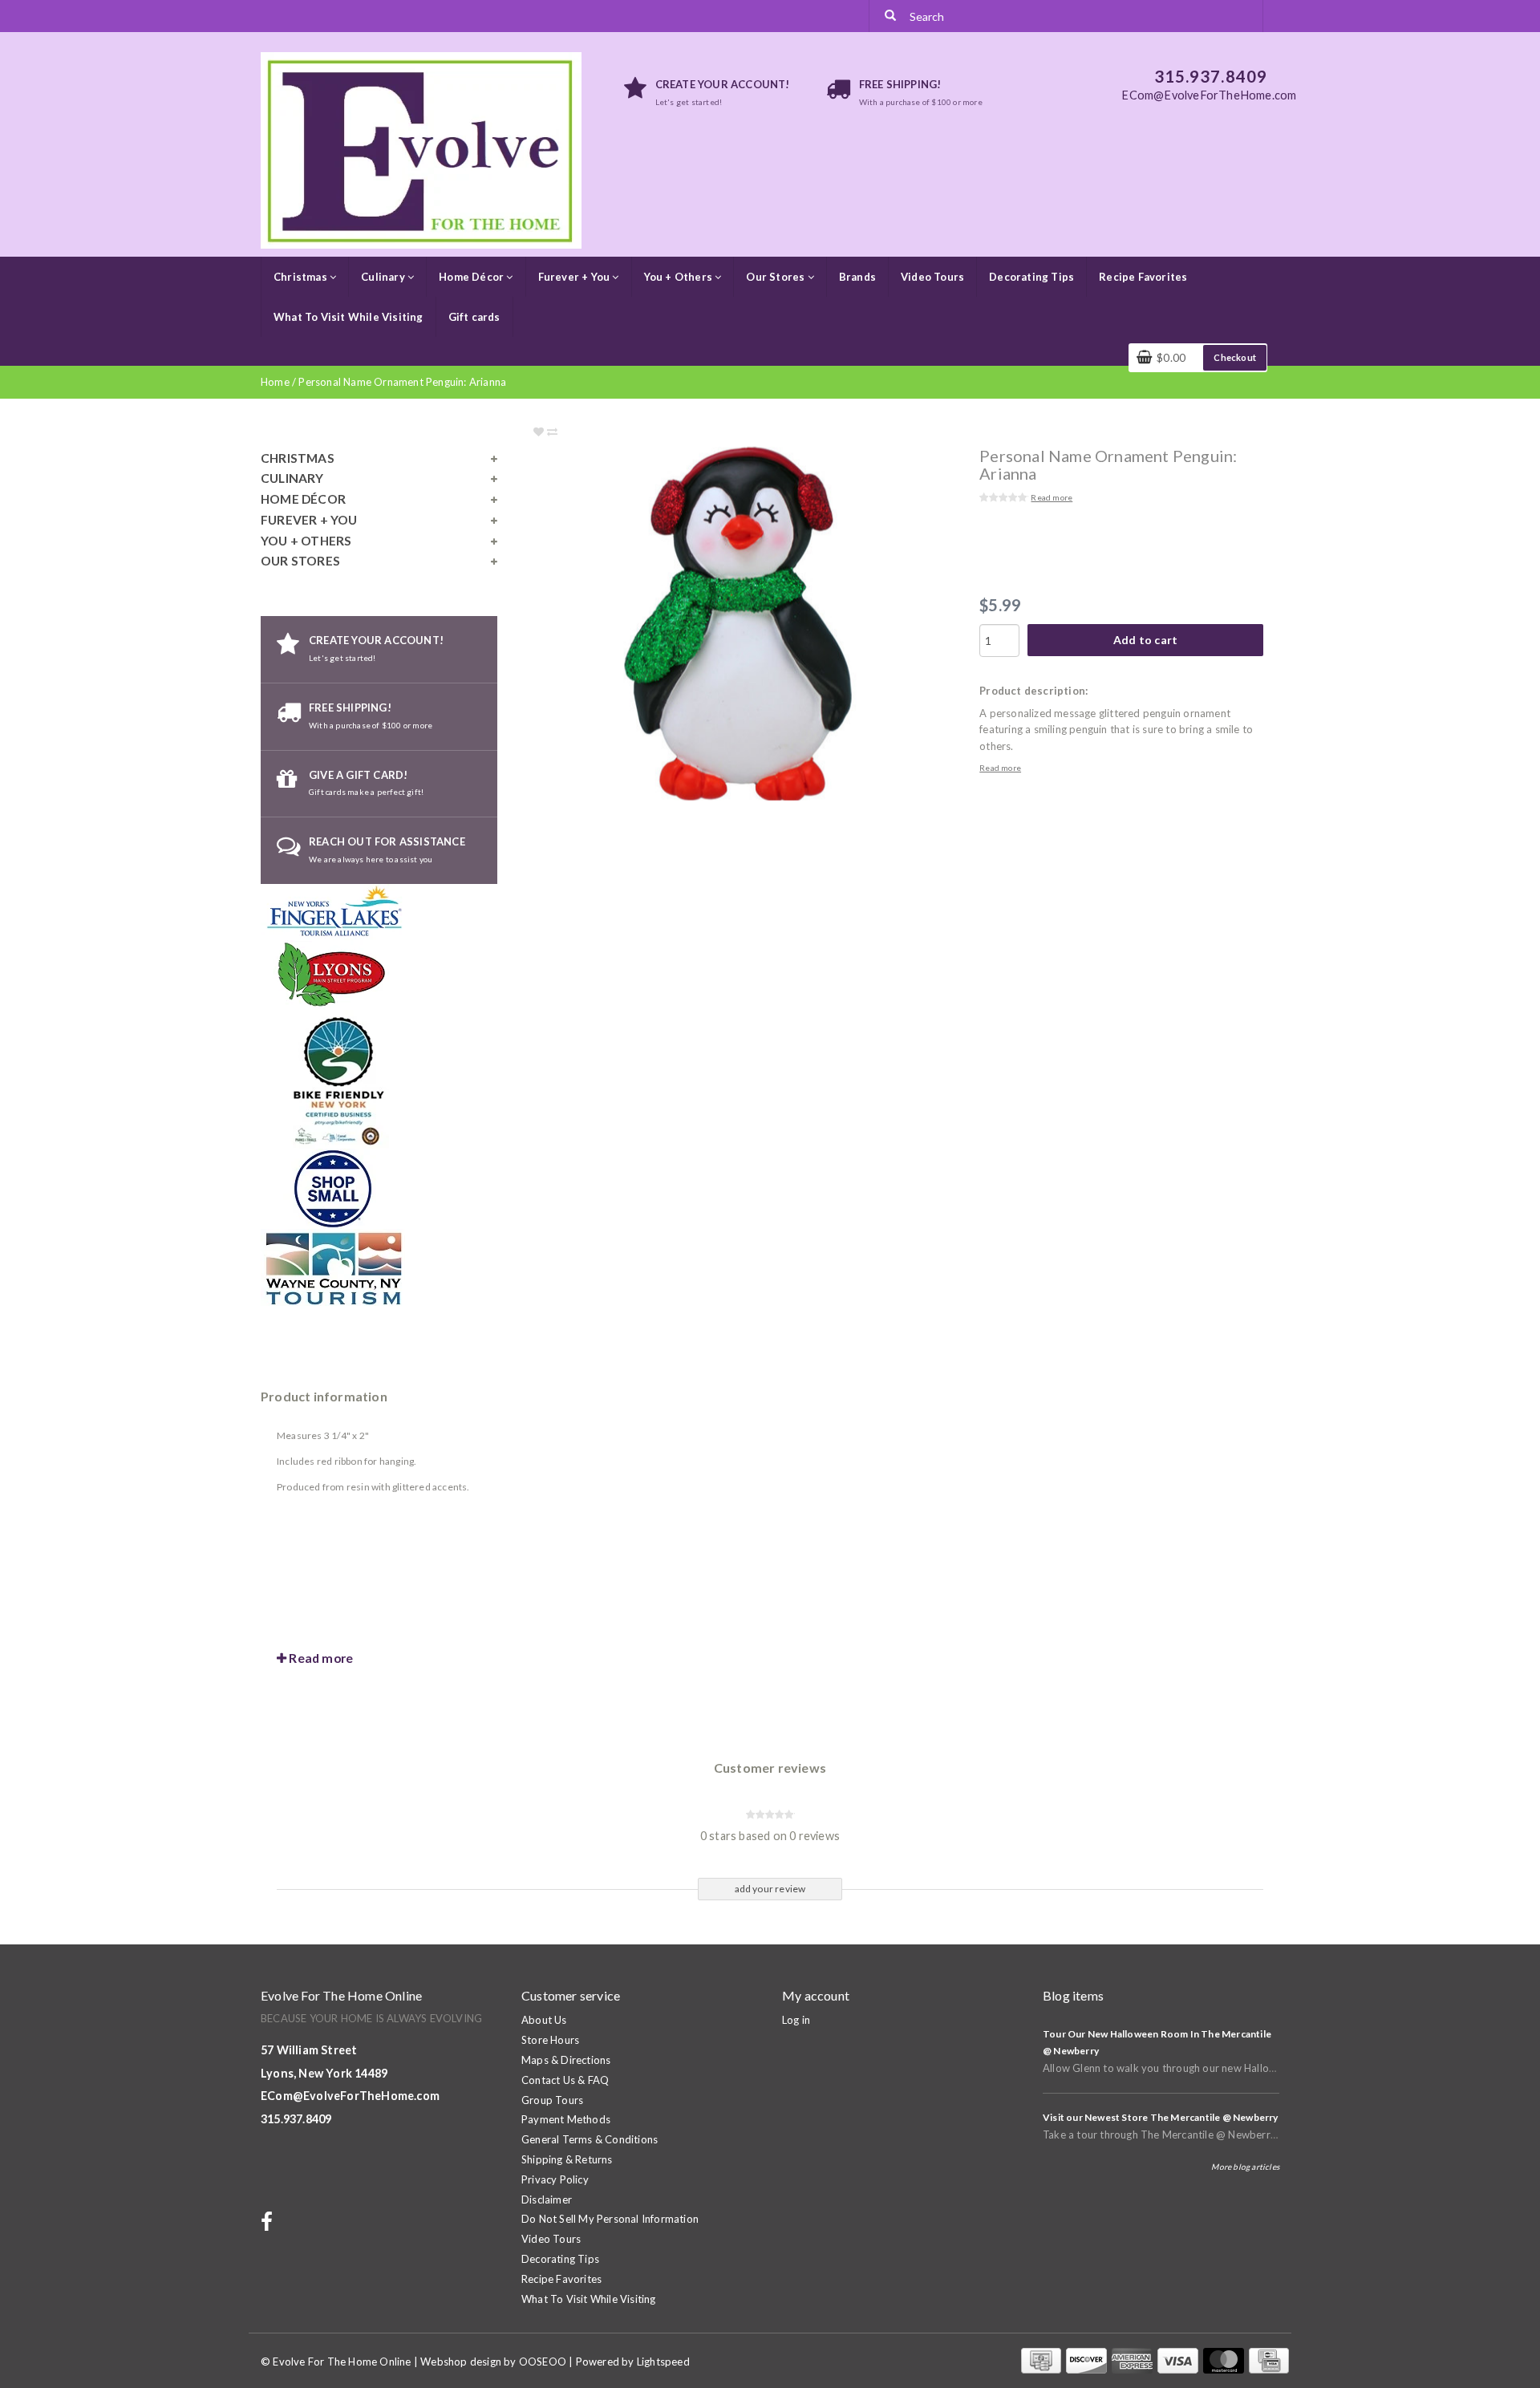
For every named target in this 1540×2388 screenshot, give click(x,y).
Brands (857, 277)
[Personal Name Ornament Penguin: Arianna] (770, 624)
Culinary (384, 277)
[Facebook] (269, 2225)
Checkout (1235, 357)
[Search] (890, 16)
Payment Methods (566, 2119)
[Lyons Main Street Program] (333, 974)
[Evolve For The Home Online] (421, 149)
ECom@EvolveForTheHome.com (350, 2096)
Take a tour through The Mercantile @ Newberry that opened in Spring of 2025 (1233, 2135)
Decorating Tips (1031, 277)
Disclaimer (547, 2199)
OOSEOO (543, 2362)
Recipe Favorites (1143, 277)
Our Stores (776, 277)
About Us (544, 2020)
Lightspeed (663, 2362)
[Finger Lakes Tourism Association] (336, 910)
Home (275, 382)
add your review (770, 1889)
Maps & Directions (566, 2060)
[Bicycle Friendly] (341, 1078)
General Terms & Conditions (590, 2139)
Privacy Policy (555, 2179)
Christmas (302, 277)
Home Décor (472, 277)
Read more (1052, 497)
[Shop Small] (333, 1187)
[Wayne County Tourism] (333, 1267)
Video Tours (932, 277)
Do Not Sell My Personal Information (610, 2219)
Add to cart (1145, 640)
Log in (796, 2020)
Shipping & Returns (567, 2159)
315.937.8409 (296, 2119)
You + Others (680, 277)
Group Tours (552, 2100)
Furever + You (575, 277)
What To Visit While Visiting (349, 317)
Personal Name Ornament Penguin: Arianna (402, 382)
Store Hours (550, 2040)
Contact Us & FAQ (565, 2080)
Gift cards (474, 317)
